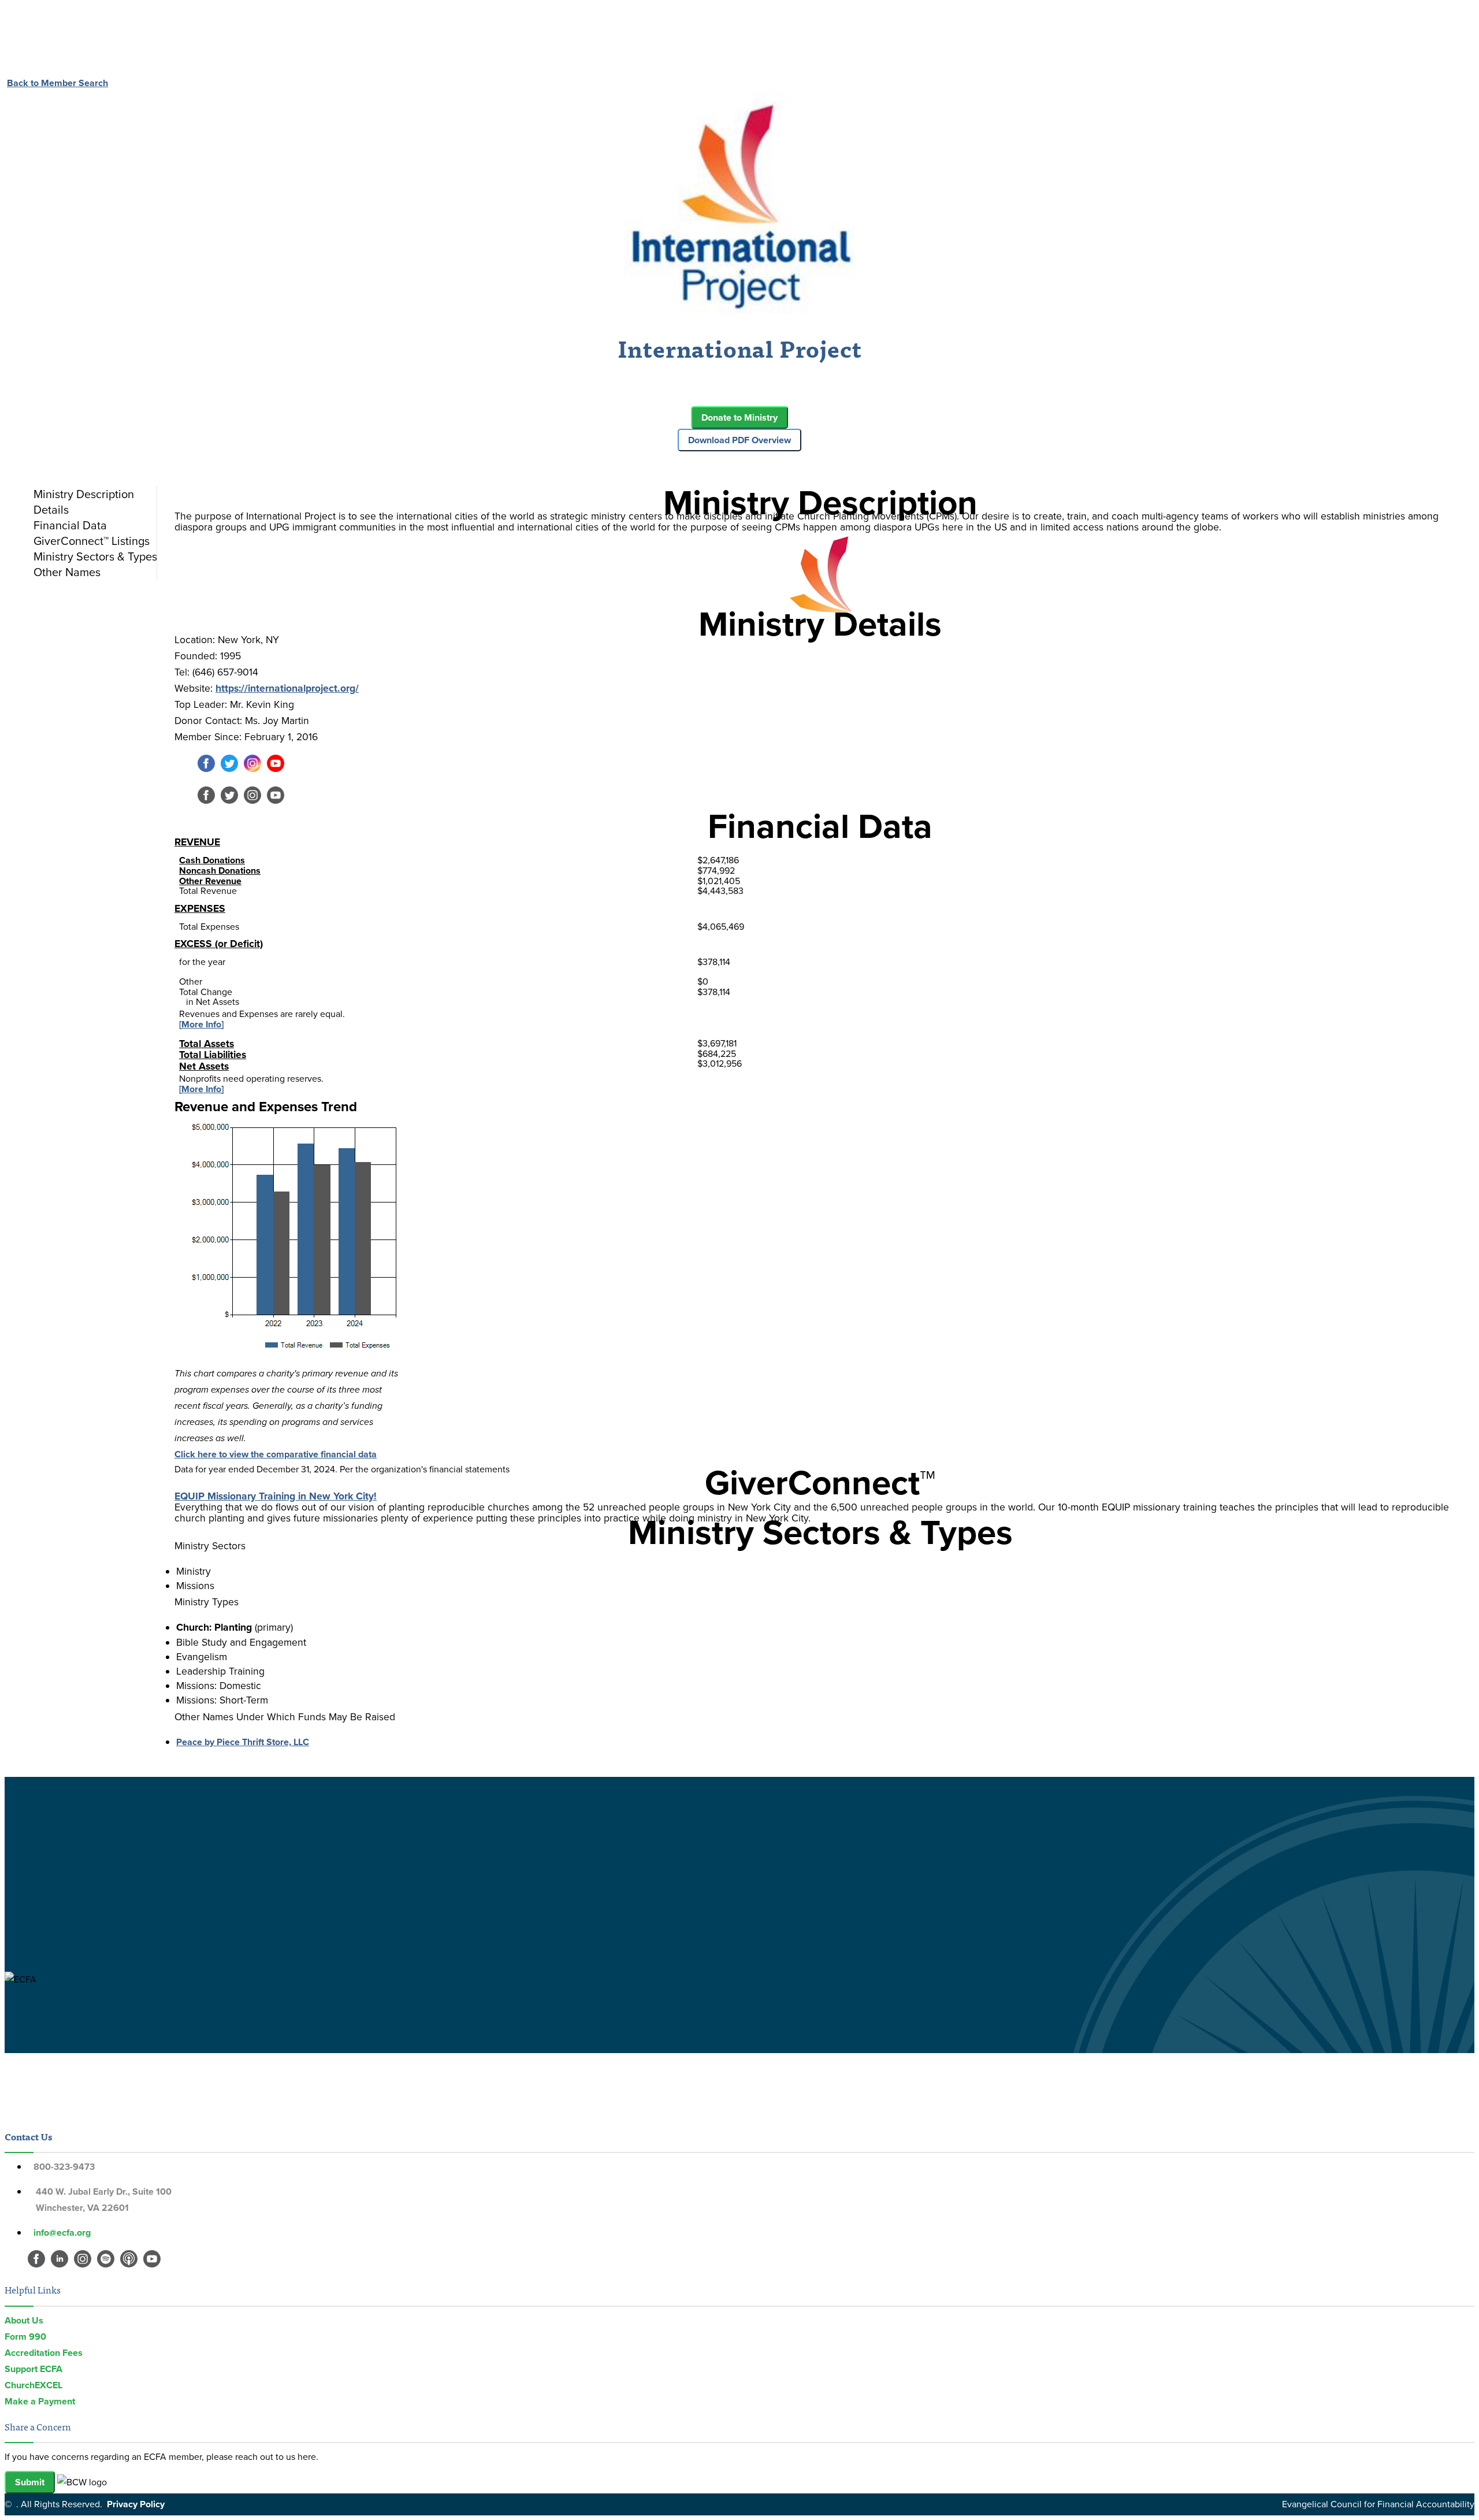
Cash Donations (212, 860)
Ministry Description (84, 494)
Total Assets (207, 1044)
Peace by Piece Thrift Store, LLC (243, 1742)
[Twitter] (229, 769)
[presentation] (92, 494)
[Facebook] (206, 769)
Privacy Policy (136, 2504)
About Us (24, 2320)
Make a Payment (40, 2401)
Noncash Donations (220, 871)
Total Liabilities (213, 1055)
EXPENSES (200, 908)
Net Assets (204, 1066)
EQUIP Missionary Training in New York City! (276, 1496)
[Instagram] (252, 769)
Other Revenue (210, 881)
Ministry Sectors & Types (95, 556)
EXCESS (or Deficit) (219, 944)
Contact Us (28, 2136)
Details (51, 510)
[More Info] (201, 1024)
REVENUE (197, 842)
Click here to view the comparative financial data (276, 1454)
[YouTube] (276, 769)
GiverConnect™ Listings (92, 541)
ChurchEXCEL (34, 2385)
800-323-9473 (64, 2167)
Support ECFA (34, 2369)
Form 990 (25, 2337)
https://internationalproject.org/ (287, 688)
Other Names (67, 572)
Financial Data (70, 525)
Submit (30, 2482)
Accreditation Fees (44, 2353)
